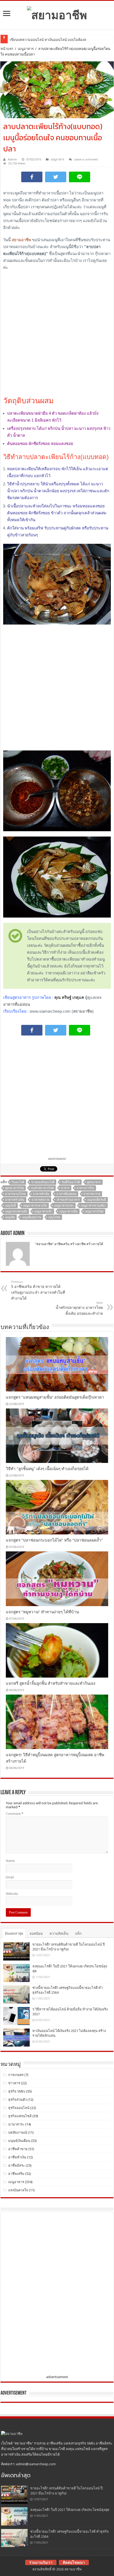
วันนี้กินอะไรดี (71, 1182)
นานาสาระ (16, 2124)
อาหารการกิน (85, 1188)
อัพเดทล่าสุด (14, 1934)
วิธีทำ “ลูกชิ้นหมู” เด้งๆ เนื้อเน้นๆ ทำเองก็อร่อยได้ (47, 1469)
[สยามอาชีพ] (57, 14)
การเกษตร (16, 2075)
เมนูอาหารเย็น (69, 1211)
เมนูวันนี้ (10, 1206)
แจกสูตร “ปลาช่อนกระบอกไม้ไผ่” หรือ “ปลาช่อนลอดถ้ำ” (54, 1540)
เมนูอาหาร (26, 49)
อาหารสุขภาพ (40, 1200)
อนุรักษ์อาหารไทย (42, 1188)
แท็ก (78, 1934)
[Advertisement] (57, 333)
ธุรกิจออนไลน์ (19, 2108)
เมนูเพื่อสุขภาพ (32, 1217)
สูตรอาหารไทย (14, 1188)
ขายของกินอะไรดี (43, 1182)
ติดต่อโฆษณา (74, 2562)
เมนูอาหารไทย (94, 1211)
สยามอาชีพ (83, 1011)
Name (10, 1861)
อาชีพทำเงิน (17, 2157)
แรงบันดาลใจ (18, 2190)
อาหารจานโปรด (15, 1194)
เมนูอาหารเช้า (43, 1211)
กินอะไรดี (18, 1182)
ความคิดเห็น (59, 1934)
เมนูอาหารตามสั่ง (16, 1211)
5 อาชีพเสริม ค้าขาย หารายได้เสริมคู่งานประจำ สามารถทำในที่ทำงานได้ (38, 1290)
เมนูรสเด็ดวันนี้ (97, 1200)
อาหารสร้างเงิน (15, 1200)
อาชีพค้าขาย (18, 2149)
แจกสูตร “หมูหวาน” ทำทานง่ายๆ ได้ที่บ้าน (42, 1612)
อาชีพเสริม (16, 2174)
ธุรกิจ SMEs (17, 2091)
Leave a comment (86, 160)
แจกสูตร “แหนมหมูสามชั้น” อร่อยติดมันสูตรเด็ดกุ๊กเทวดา (55, 1397)
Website (12, 1894)
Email (10, 1877)
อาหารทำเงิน (41, 1194)
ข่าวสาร (14, 2083)
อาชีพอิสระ (17, 2165)
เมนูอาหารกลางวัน (35, 1206)
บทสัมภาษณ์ (18, 2132)
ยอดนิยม (36, 1934)
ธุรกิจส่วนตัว (17, 2100)
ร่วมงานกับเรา (41, 2562)
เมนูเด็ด (10, 1217)
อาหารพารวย (92, 1194)
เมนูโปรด (54, 1217)
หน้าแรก (7, 49)
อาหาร (65, 1188)
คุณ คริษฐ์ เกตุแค (69, 997)
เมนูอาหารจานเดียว (93, 1206)
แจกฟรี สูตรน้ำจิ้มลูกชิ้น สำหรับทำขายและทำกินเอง (51, 1683)
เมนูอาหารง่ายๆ (64, 1206)
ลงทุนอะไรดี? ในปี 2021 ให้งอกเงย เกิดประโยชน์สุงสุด (70, 2510)
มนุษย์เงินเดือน (19, 2141)
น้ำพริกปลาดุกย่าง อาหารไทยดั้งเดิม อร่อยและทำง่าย (79, 1308)
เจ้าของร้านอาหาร (68, 1200)
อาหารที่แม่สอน (17, 1004)
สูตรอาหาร (94, 1182)
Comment (15, 1814)
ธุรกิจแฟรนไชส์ (20, 2116)
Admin (12, 160)
